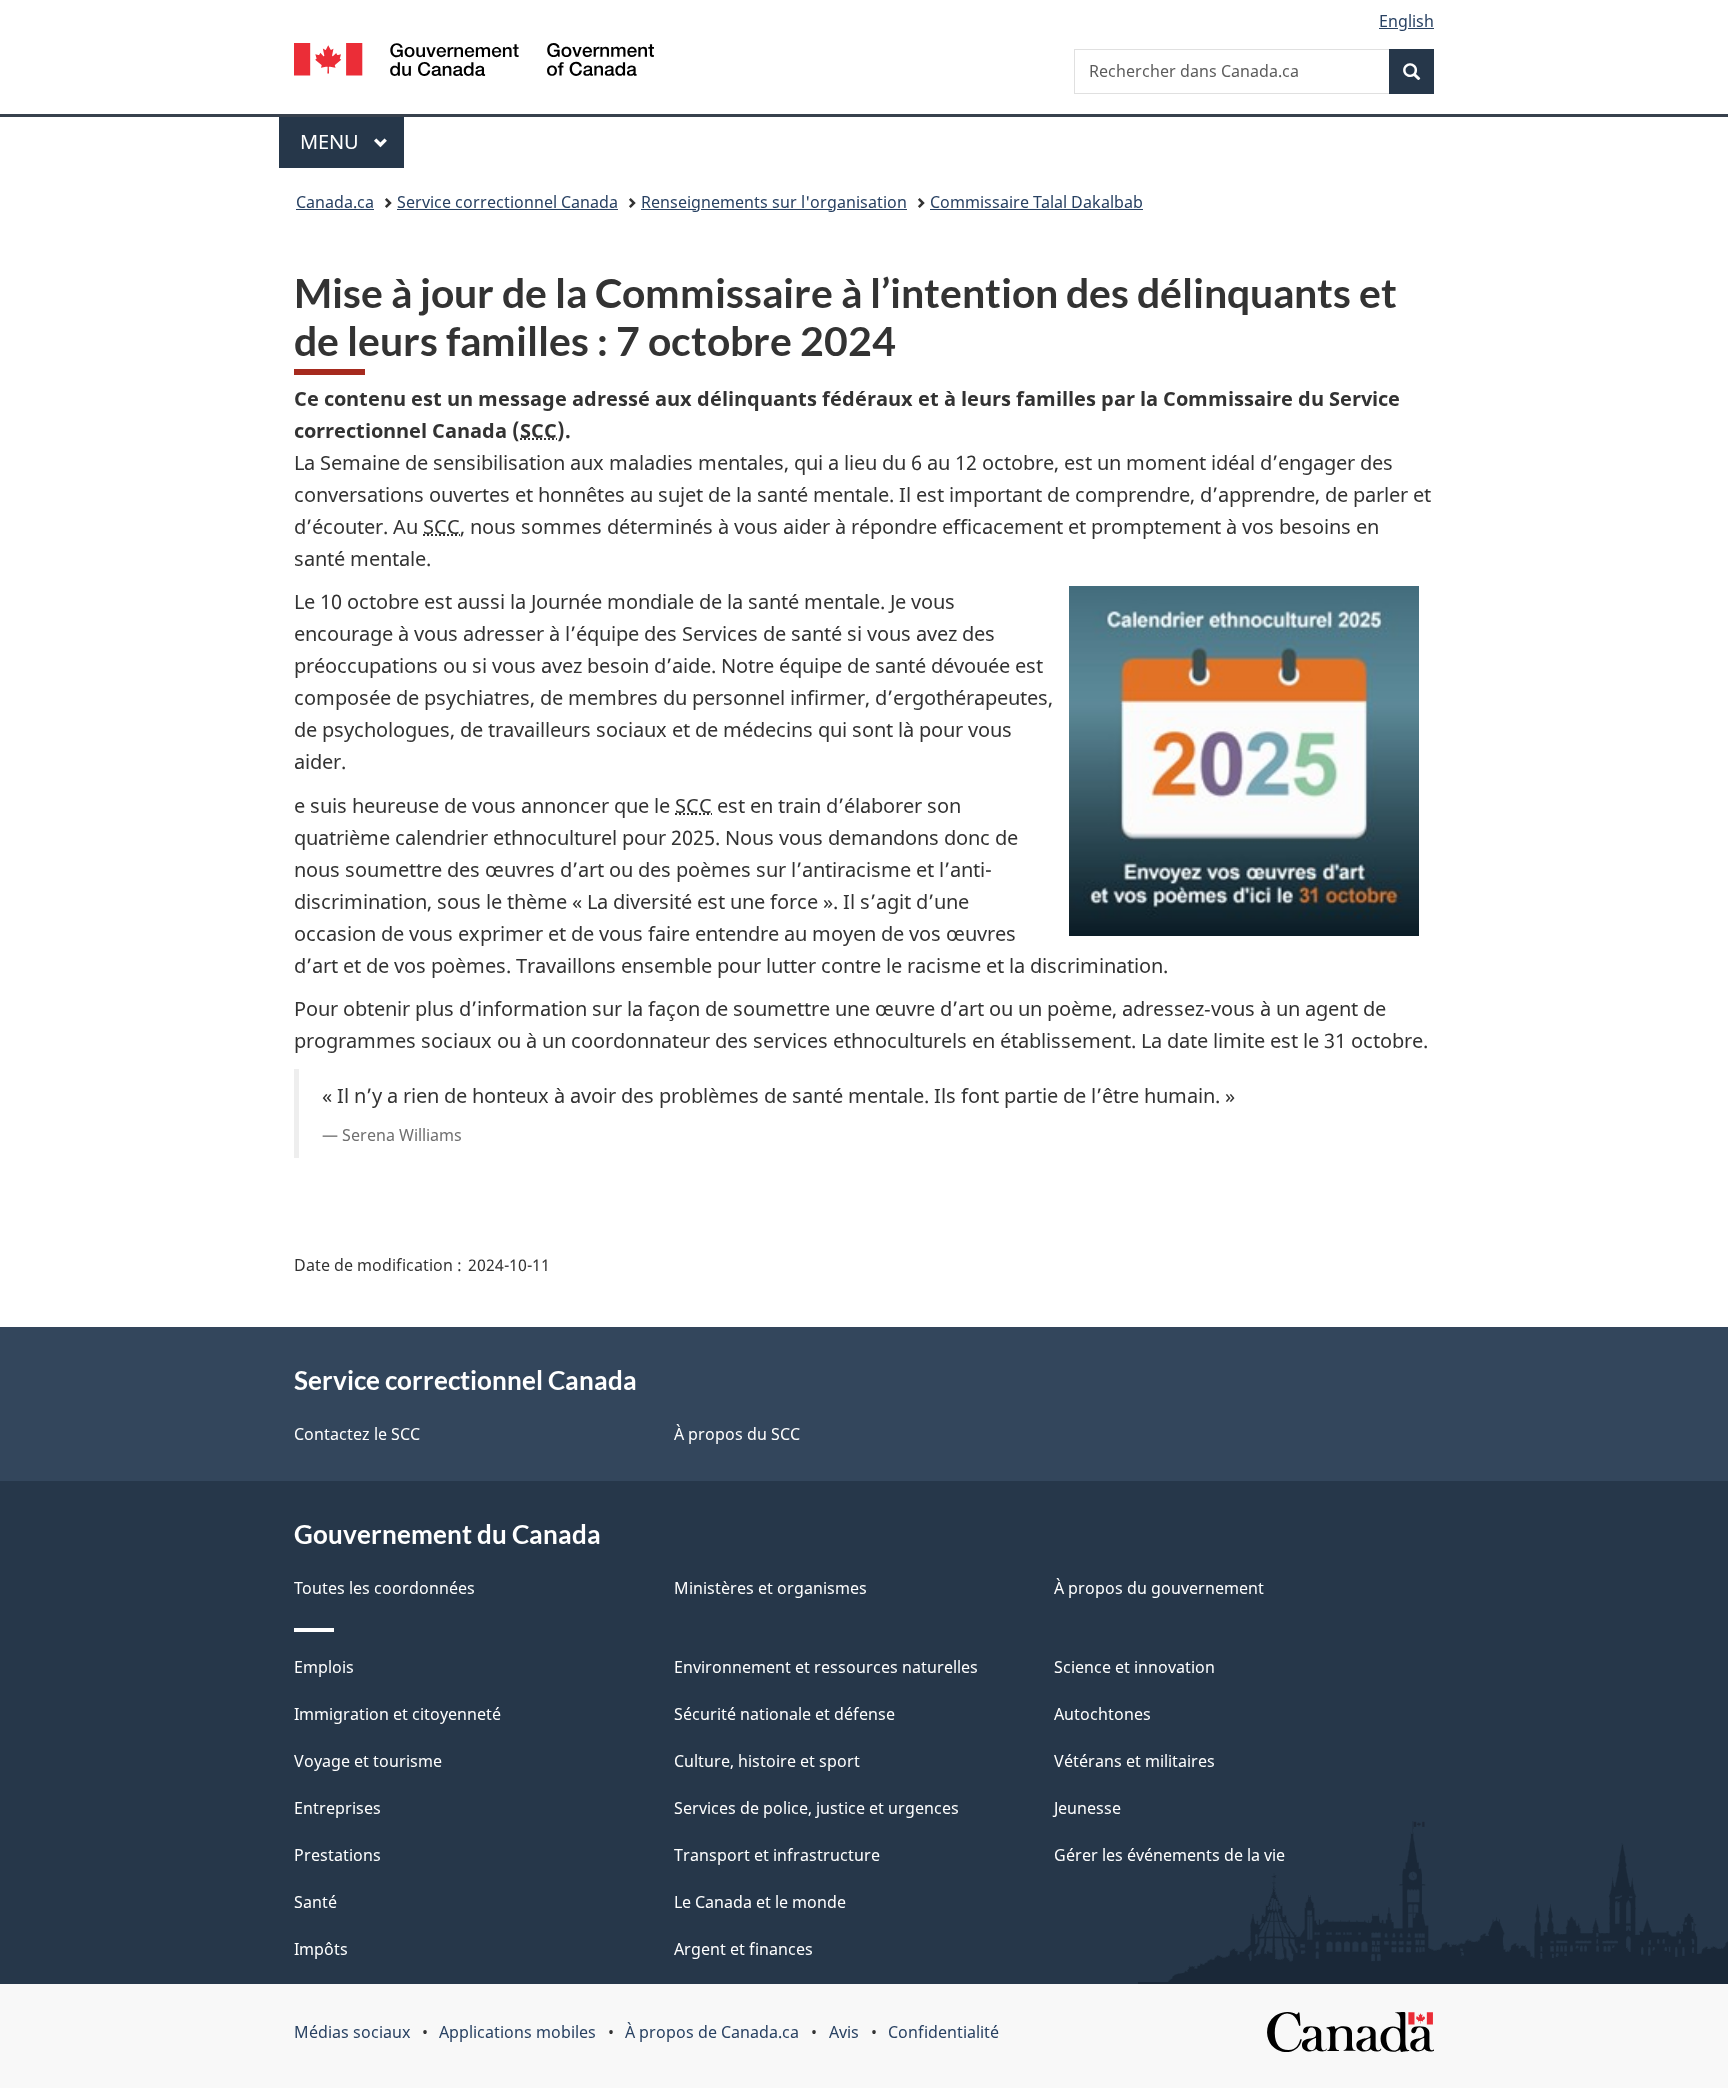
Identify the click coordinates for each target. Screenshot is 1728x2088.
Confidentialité (943, 2032)
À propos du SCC (737, 1434)
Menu (352, 141)
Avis (844, 2032)
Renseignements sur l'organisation (774, 202)
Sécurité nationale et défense (784, 1714)
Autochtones (1102, 1714)
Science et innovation (1134, 1667)
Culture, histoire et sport (767, 1761)
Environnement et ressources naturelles (826, 1667)
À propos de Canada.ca (712, 2032)
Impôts (321, 1949)
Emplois (324, 1667)
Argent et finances (743, 1949)
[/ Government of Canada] (474, 62)
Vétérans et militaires (1134, 1761)
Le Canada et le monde (760, 1902)
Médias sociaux (352, 2032)
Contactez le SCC (357, 1434)
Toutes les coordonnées (384, 1588)
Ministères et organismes (770, 1588)
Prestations (337, 1855)
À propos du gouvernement (1159, 1588)
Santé (315, 1902)
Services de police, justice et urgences (816, 1808)
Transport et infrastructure (777, 1855)
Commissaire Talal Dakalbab (1036, 202)
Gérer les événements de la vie (1169, 1855)
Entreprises (337, 1808)
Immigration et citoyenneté (397, 1714)
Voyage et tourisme (368, 1761)
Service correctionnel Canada (507, 202)
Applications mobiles (517, 2032)
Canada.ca (335, 202)
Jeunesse (1087, 1808)
